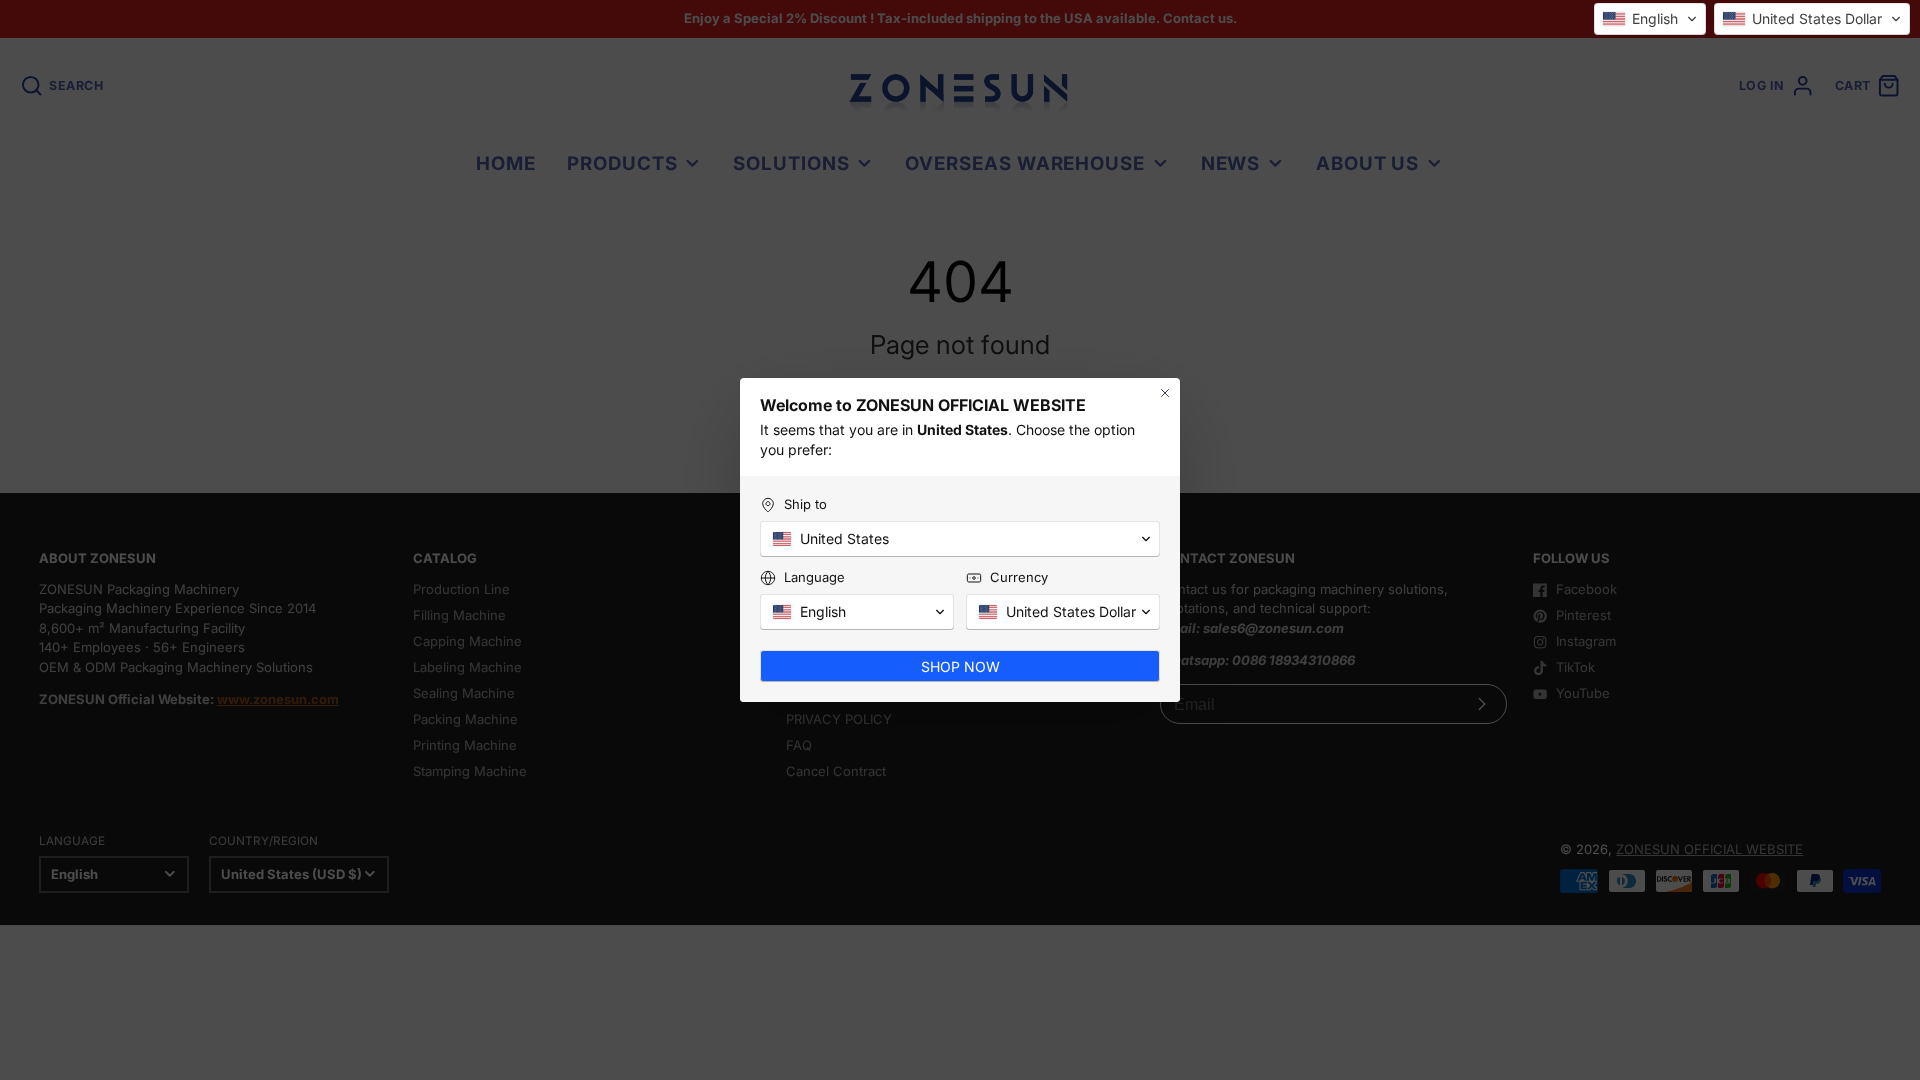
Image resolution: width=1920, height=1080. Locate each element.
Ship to (805, 504)
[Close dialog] (1165, 393)
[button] (1650, 19)
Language (814, 577)
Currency (1019, 577)
